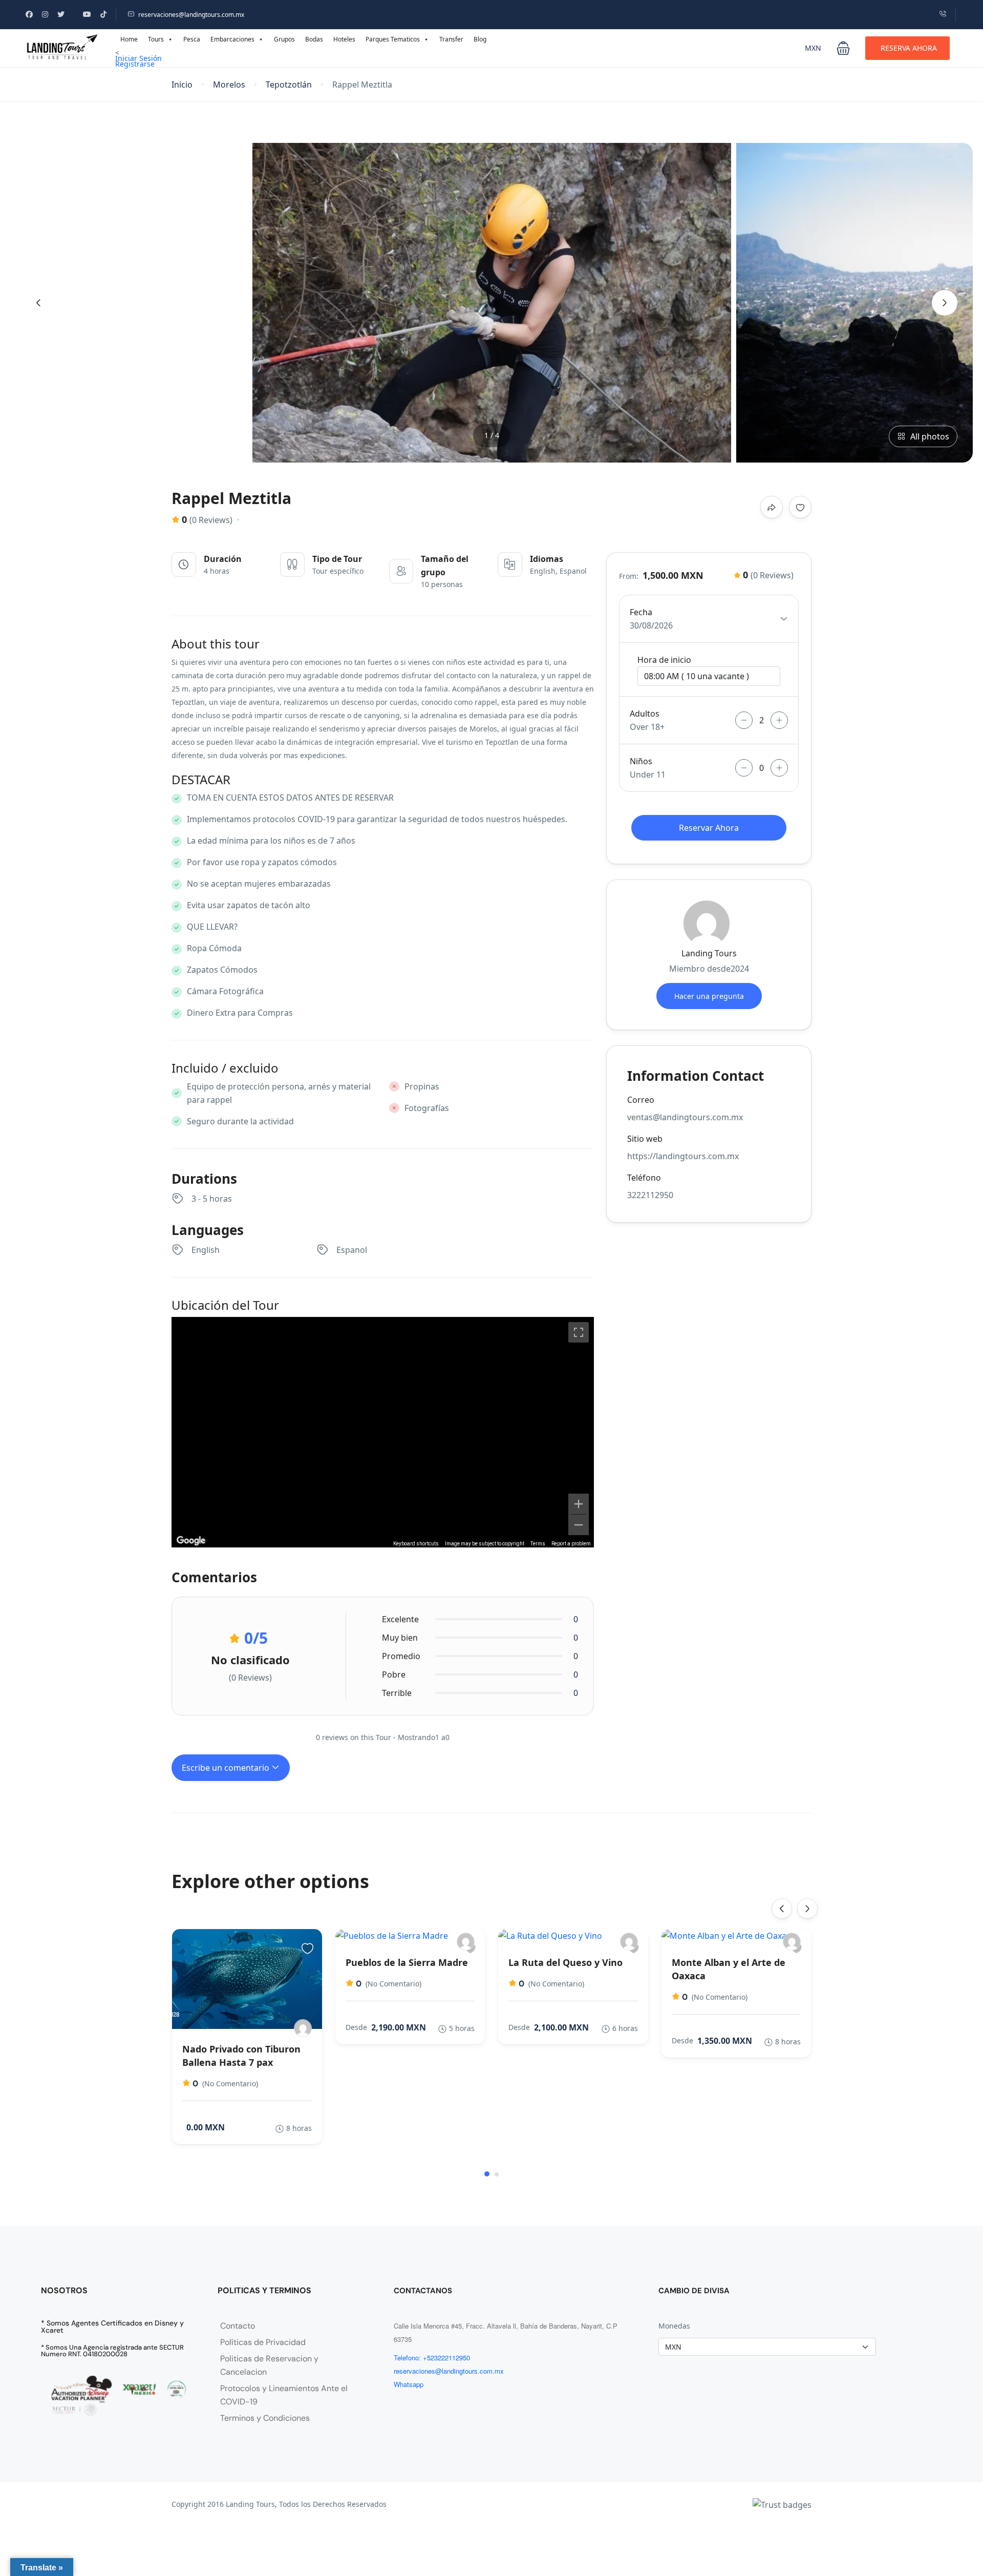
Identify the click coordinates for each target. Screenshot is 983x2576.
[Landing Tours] (303, 2028)
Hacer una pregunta (709, 996)
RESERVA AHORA (909, 48)
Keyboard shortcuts (416, 1544)
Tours (156, 39)
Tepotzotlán (289, 85)
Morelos (229, 85)
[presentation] (38, 303)
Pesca (192, 39)
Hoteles (344, 39)
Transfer (451, 39)
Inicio (182, 85)
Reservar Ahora (709, 828)
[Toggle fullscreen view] (579, 1332)
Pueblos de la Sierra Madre (407, 1962)
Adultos (645, 714)
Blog (480, 39)
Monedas (674, 2326)
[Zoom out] (579, 1525)
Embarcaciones (232, 39)
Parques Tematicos (393, 39)
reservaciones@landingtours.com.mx (191, 15)
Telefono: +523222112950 (432, 2358)
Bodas (314, 39)
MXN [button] (813, 48)
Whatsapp (409, 2384)
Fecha (641, 612)
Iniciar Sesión (138, 58)
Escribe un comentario (227, 1768)
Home (129, 39)
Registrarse (135, 64)
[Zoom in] (579, 1504)
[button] (843, 48)
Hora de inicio (664, 660)
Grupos (284, 39)
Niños (641, 761)
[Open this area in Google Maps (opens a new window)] (191, 1541)
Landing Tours (709, 953)
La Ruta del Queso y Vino (565, 1962)
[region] (383, 1432)
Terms (538, 1544)
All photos (930, 436)
